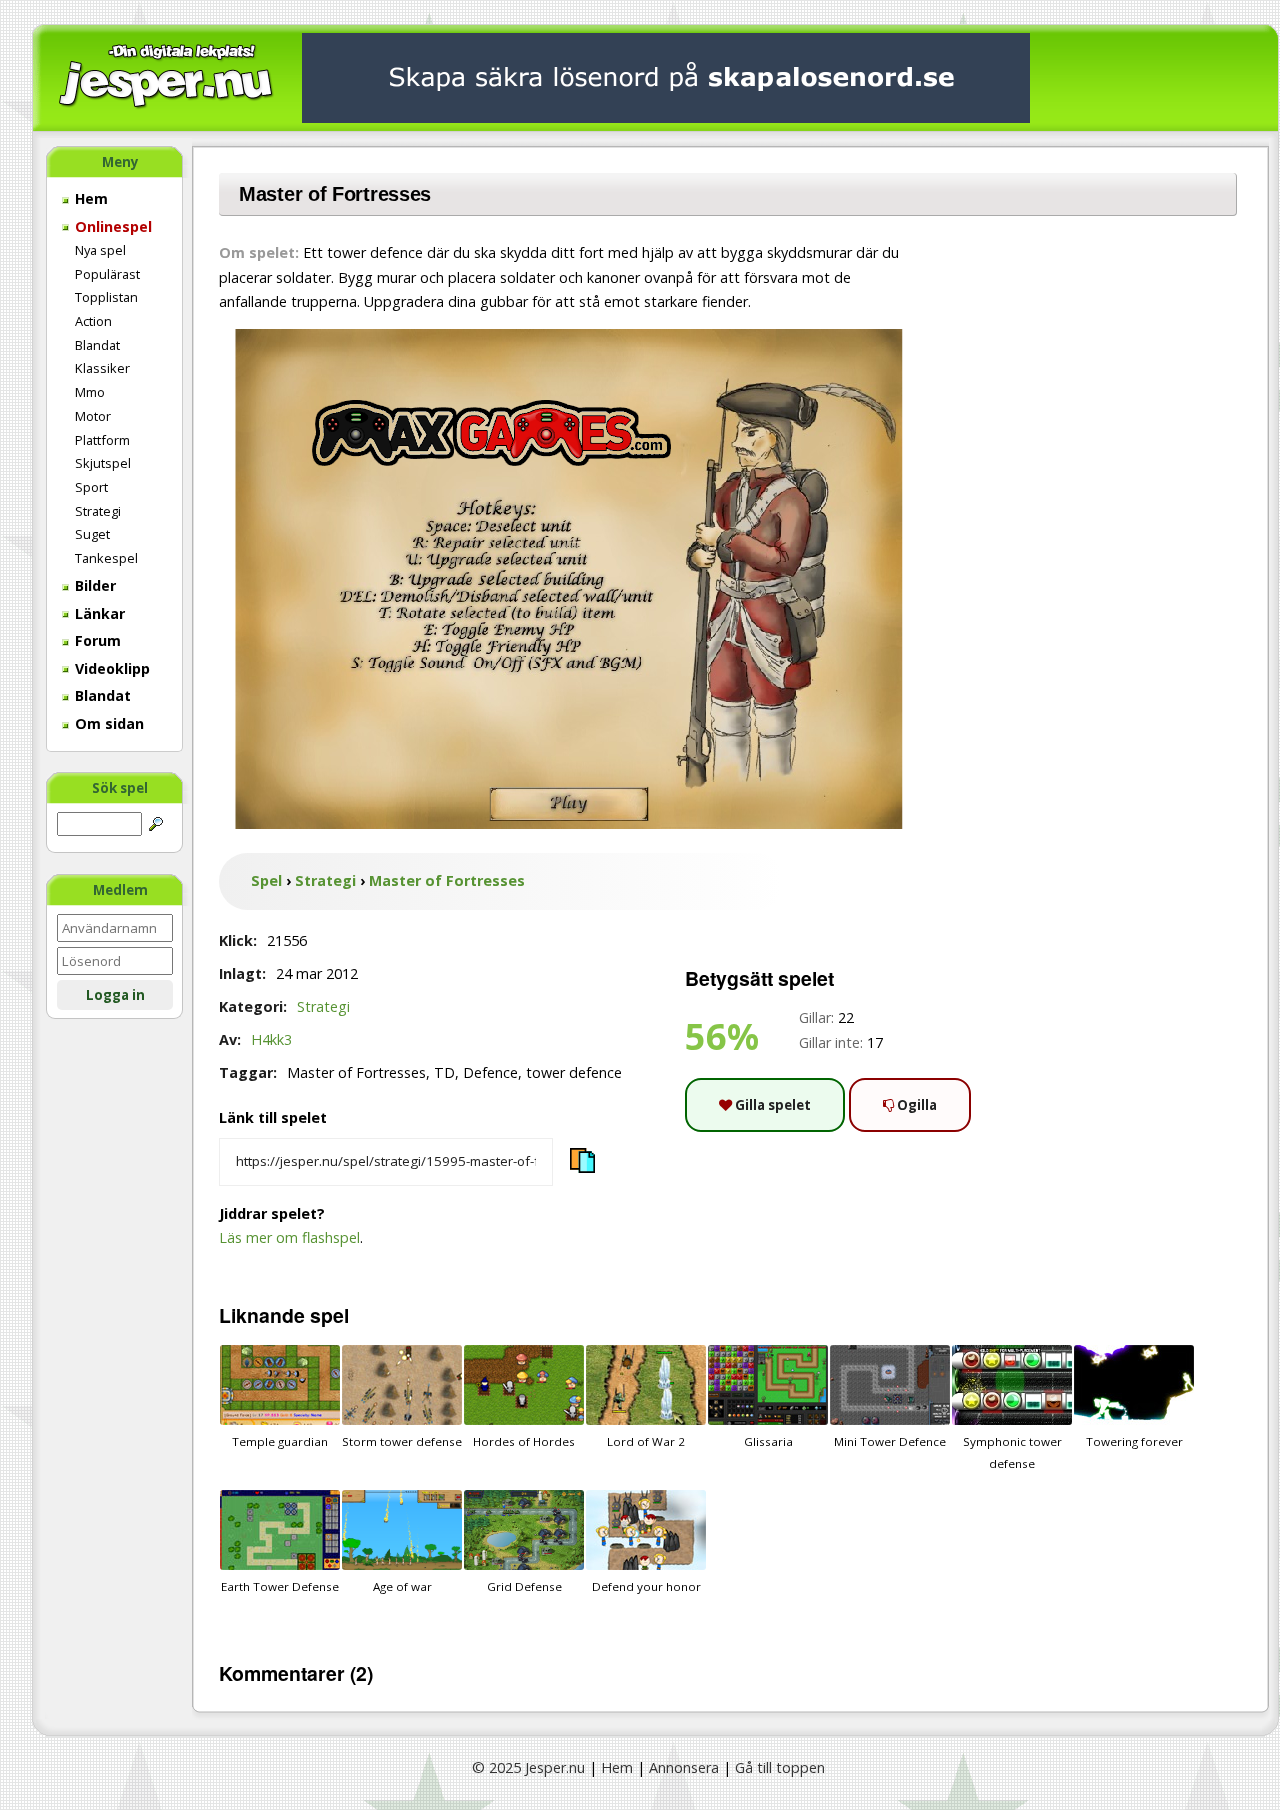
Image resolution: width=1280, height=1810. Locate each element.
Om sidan (107, 723)
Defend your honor (646, 1586)
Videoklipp (110, 668)
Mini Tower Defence (890, 1441)
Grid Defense (524, 1586)
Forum (96, 640)
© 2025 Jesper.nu (528, 1767)
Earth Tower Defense (280, 1586)
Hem (89, 198)
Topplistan (106, 297)
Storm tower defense (402, 1441)
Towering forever (1134, 1441)
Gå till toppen (780, 1767)
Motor (93, 416)
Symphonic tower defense (1012, 1452)
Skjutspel (103, 463)
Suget (92, 534)
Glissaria (768, 1441)
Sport (91, 487)
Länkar (98, 613)
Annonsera (684, 1767)
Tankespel (106, 558)
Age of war (402, 1586)
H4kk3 (271, 1039)
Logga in (115, 995)
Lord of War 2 (646, 1441)
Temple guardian (280, 1441)
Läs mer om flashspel (289, 1237)
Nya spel (100, 250)
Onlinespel (111, 226)
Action (93, 321)
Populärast (107, 274)
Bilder (93, 585)
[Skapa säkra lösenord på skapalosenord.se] (666, 76)
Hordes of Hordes (524, 1441)
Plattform (102, 440)
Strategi (98, 511)
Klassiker (102, 368)
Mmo (90, 392)
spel (329, 1315)
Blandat (97, 345)
